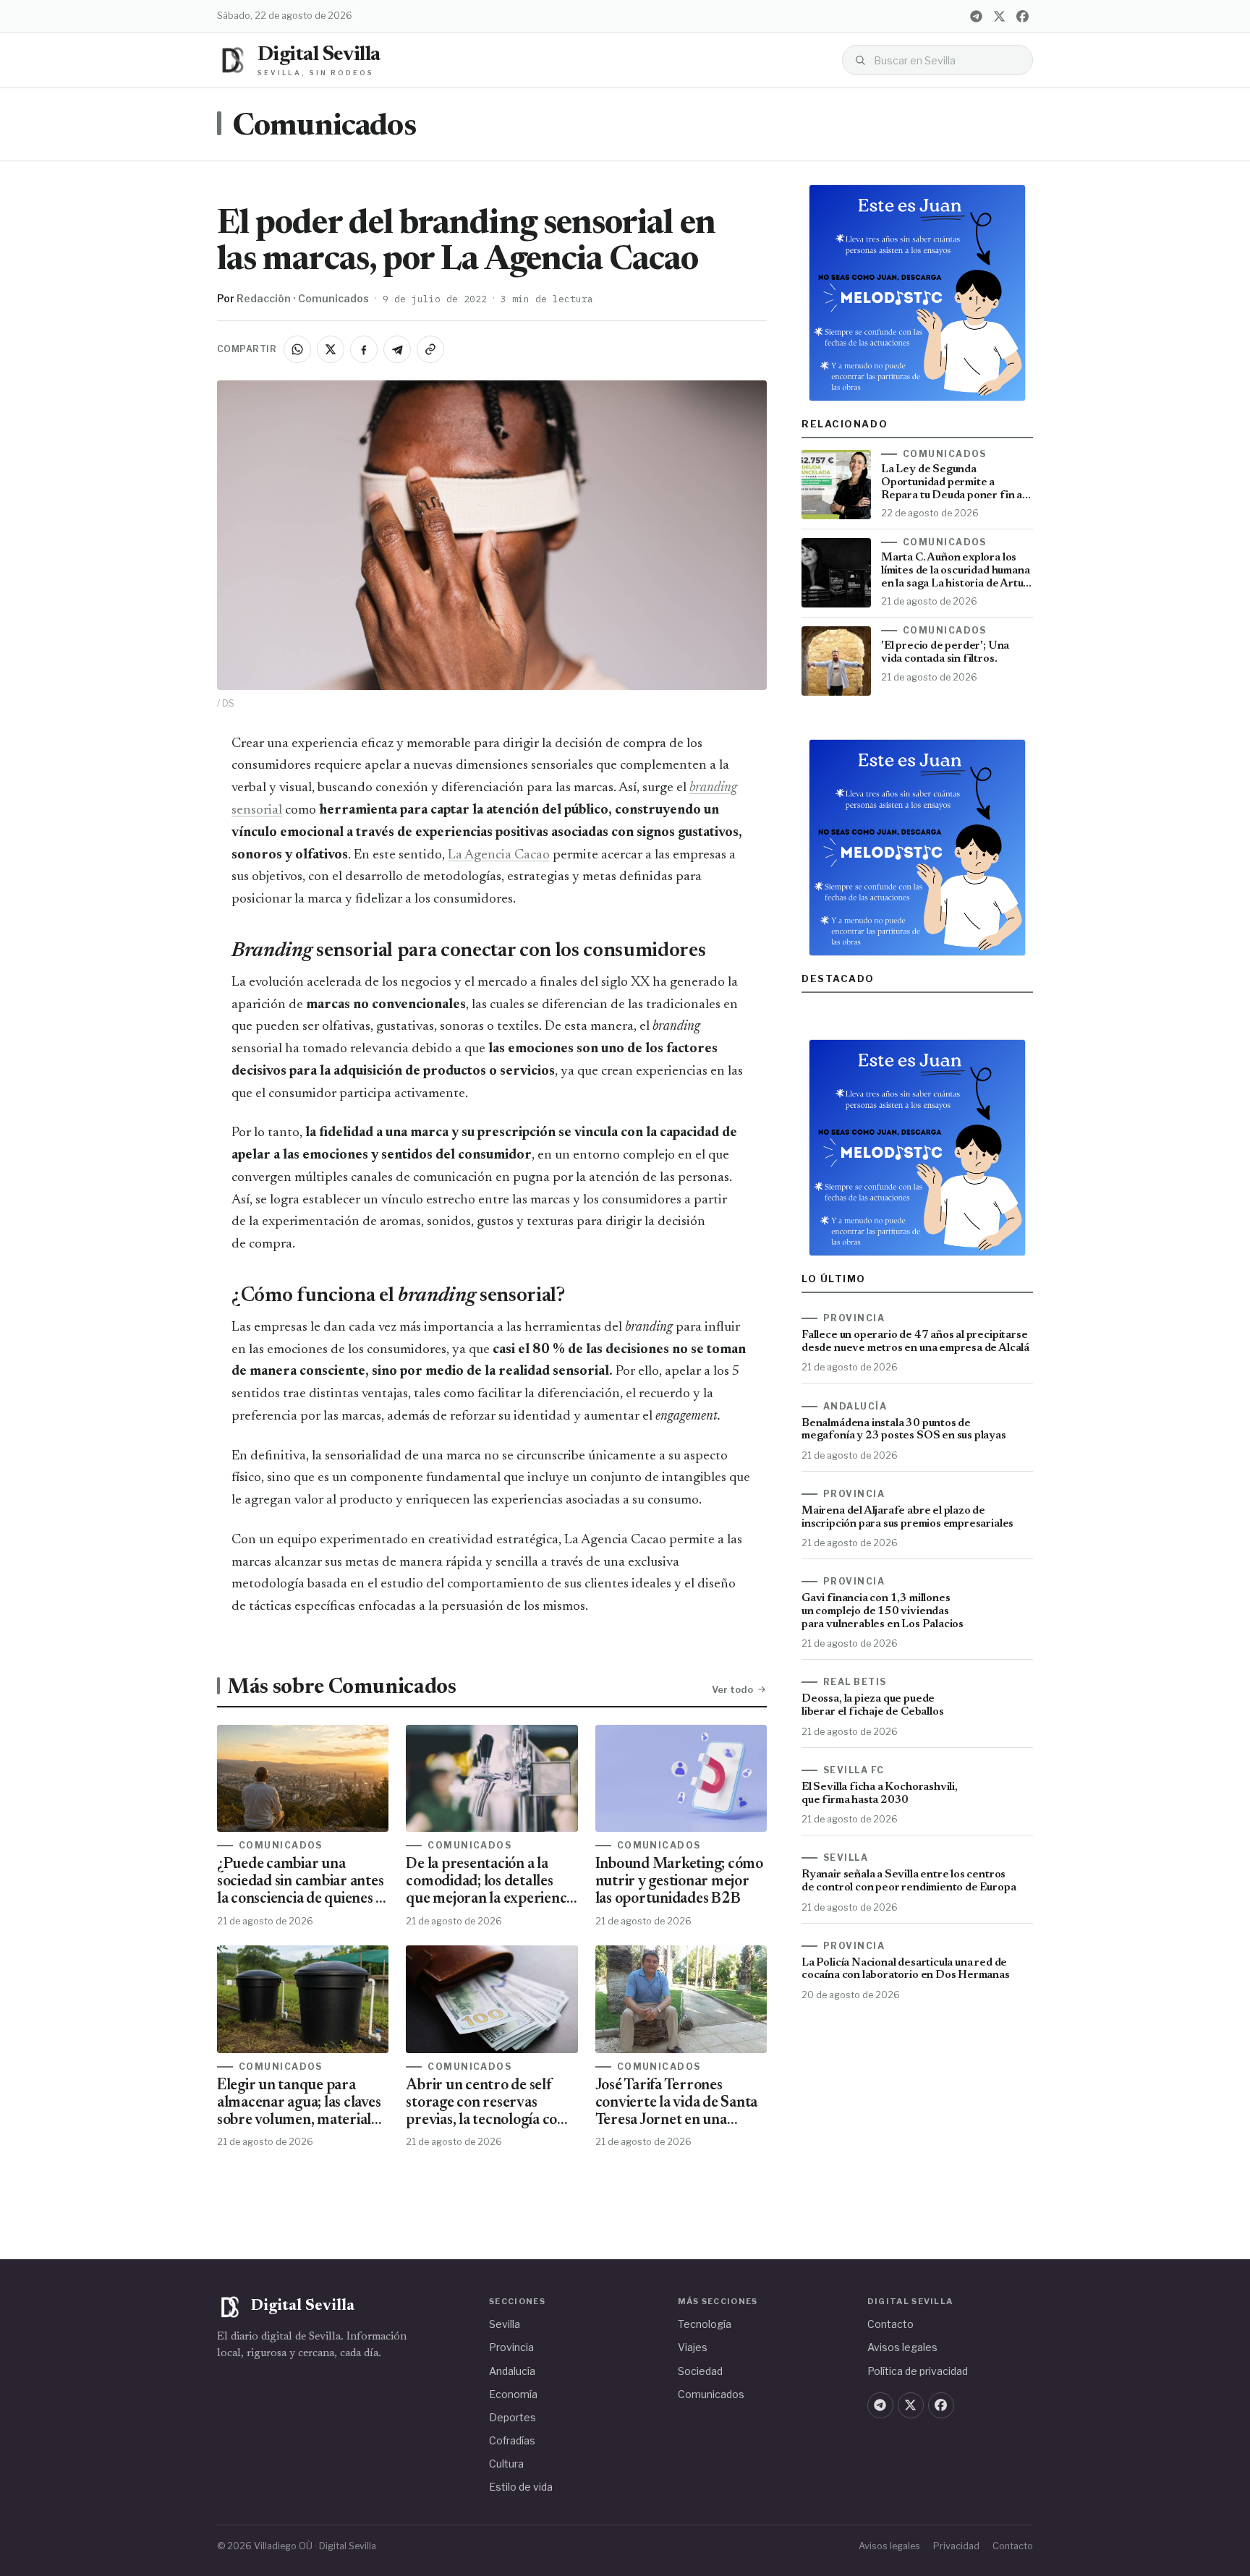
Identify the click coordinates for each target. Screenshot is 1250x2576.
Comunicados (324, 127)
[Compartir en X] (331, 349)
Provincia (511, 2347)
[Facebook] (1022, 16)
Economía (513, 2394)
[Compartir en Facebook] (364, 349)
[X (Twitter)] (999, 16)
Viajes (693, 2347)
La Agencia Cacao (499, 855)
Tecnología (705, 2324)
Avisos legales (902, 2347)
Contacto (890, 2324)
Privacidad (956, 2546)
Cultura (506, 2464)
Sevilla (505, 2324)
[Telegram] (976, 16)
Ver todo (732, 1689)
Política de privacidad (918, 2371)
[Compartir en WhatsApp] (297, 349)
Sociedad (700, 2371)
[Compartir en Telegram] (397, 349)
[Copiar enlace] (430, 349)
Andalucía (512, 2371)
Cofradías (512, 2440)
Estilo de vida (521, 2487)
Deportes (513, 2417)
